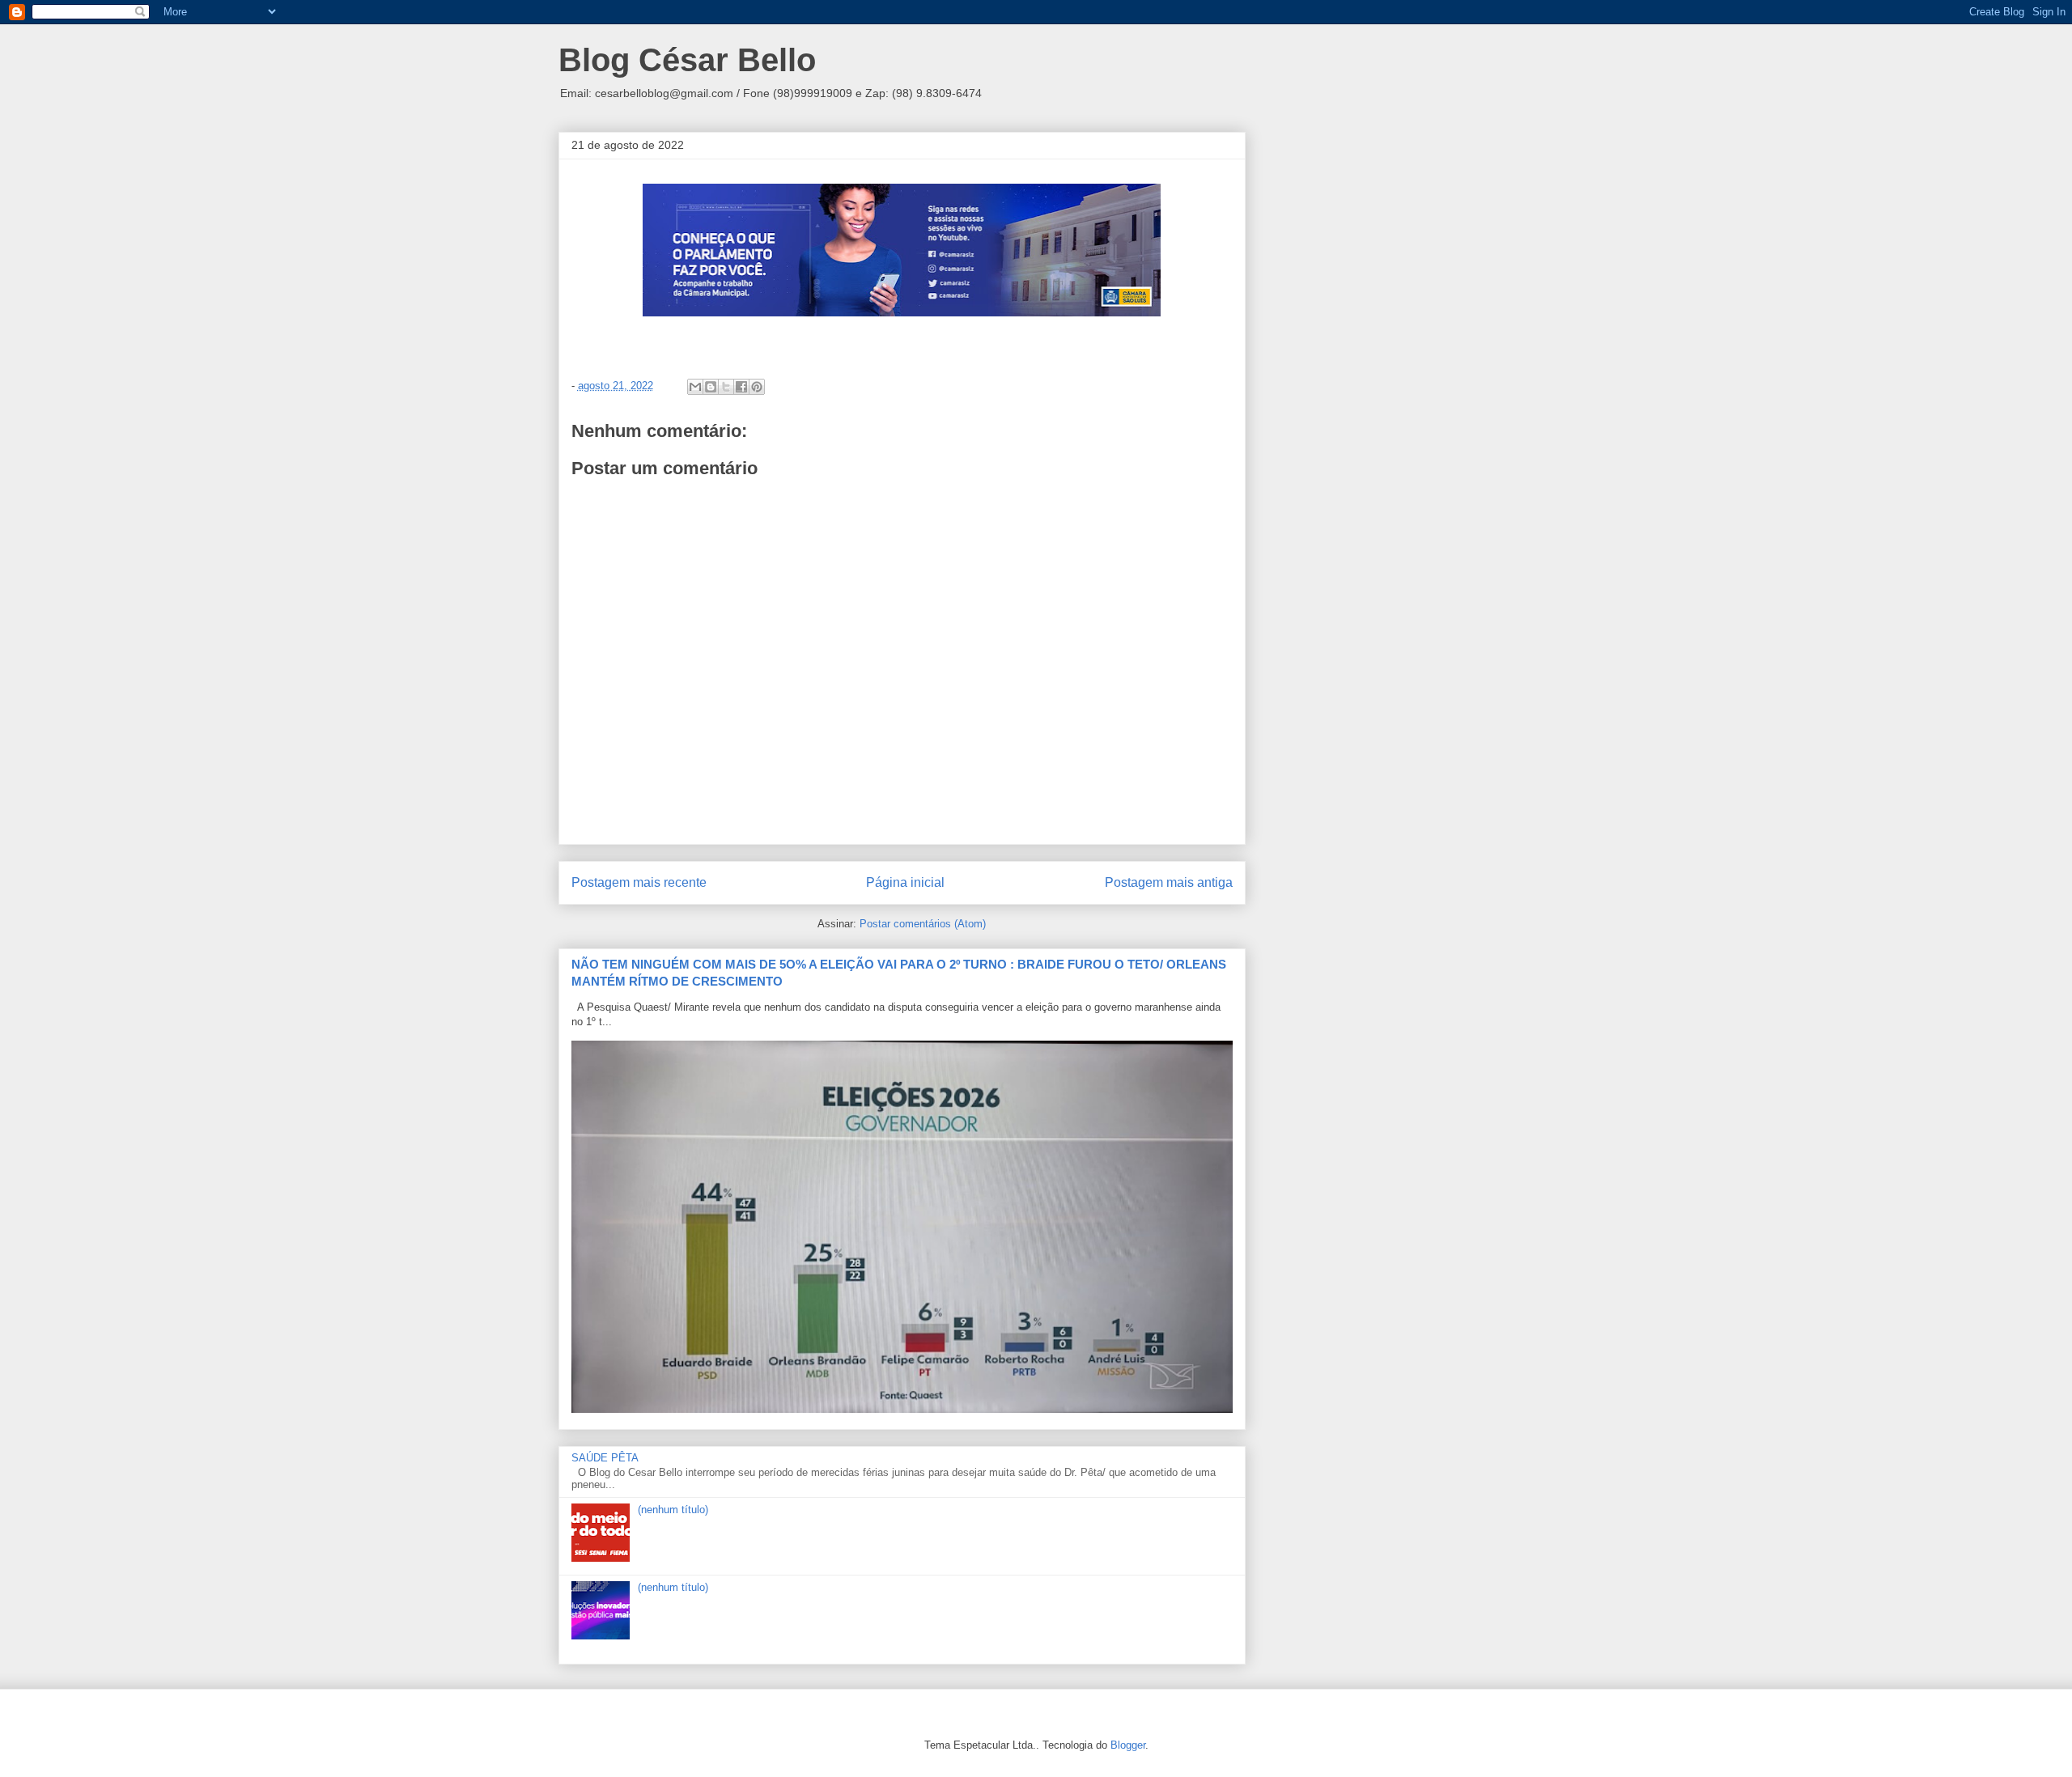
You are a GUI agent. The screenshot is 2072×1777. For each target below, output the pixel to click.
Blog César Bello (687, 60)
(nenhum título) (673, 1510)
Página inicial (905, 882)
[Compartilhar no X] (726, 387)
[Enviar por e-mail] (695, 387)
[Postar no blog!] (711, 387)
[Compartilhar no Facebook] (741, 387)
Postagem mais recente (639, 882)
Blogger (1128, 1745)
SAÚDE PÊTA (605, 1458)
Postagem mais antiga (1169, 882)
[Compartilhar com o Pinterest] (757, 387)
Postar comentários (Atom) (923, 924)
